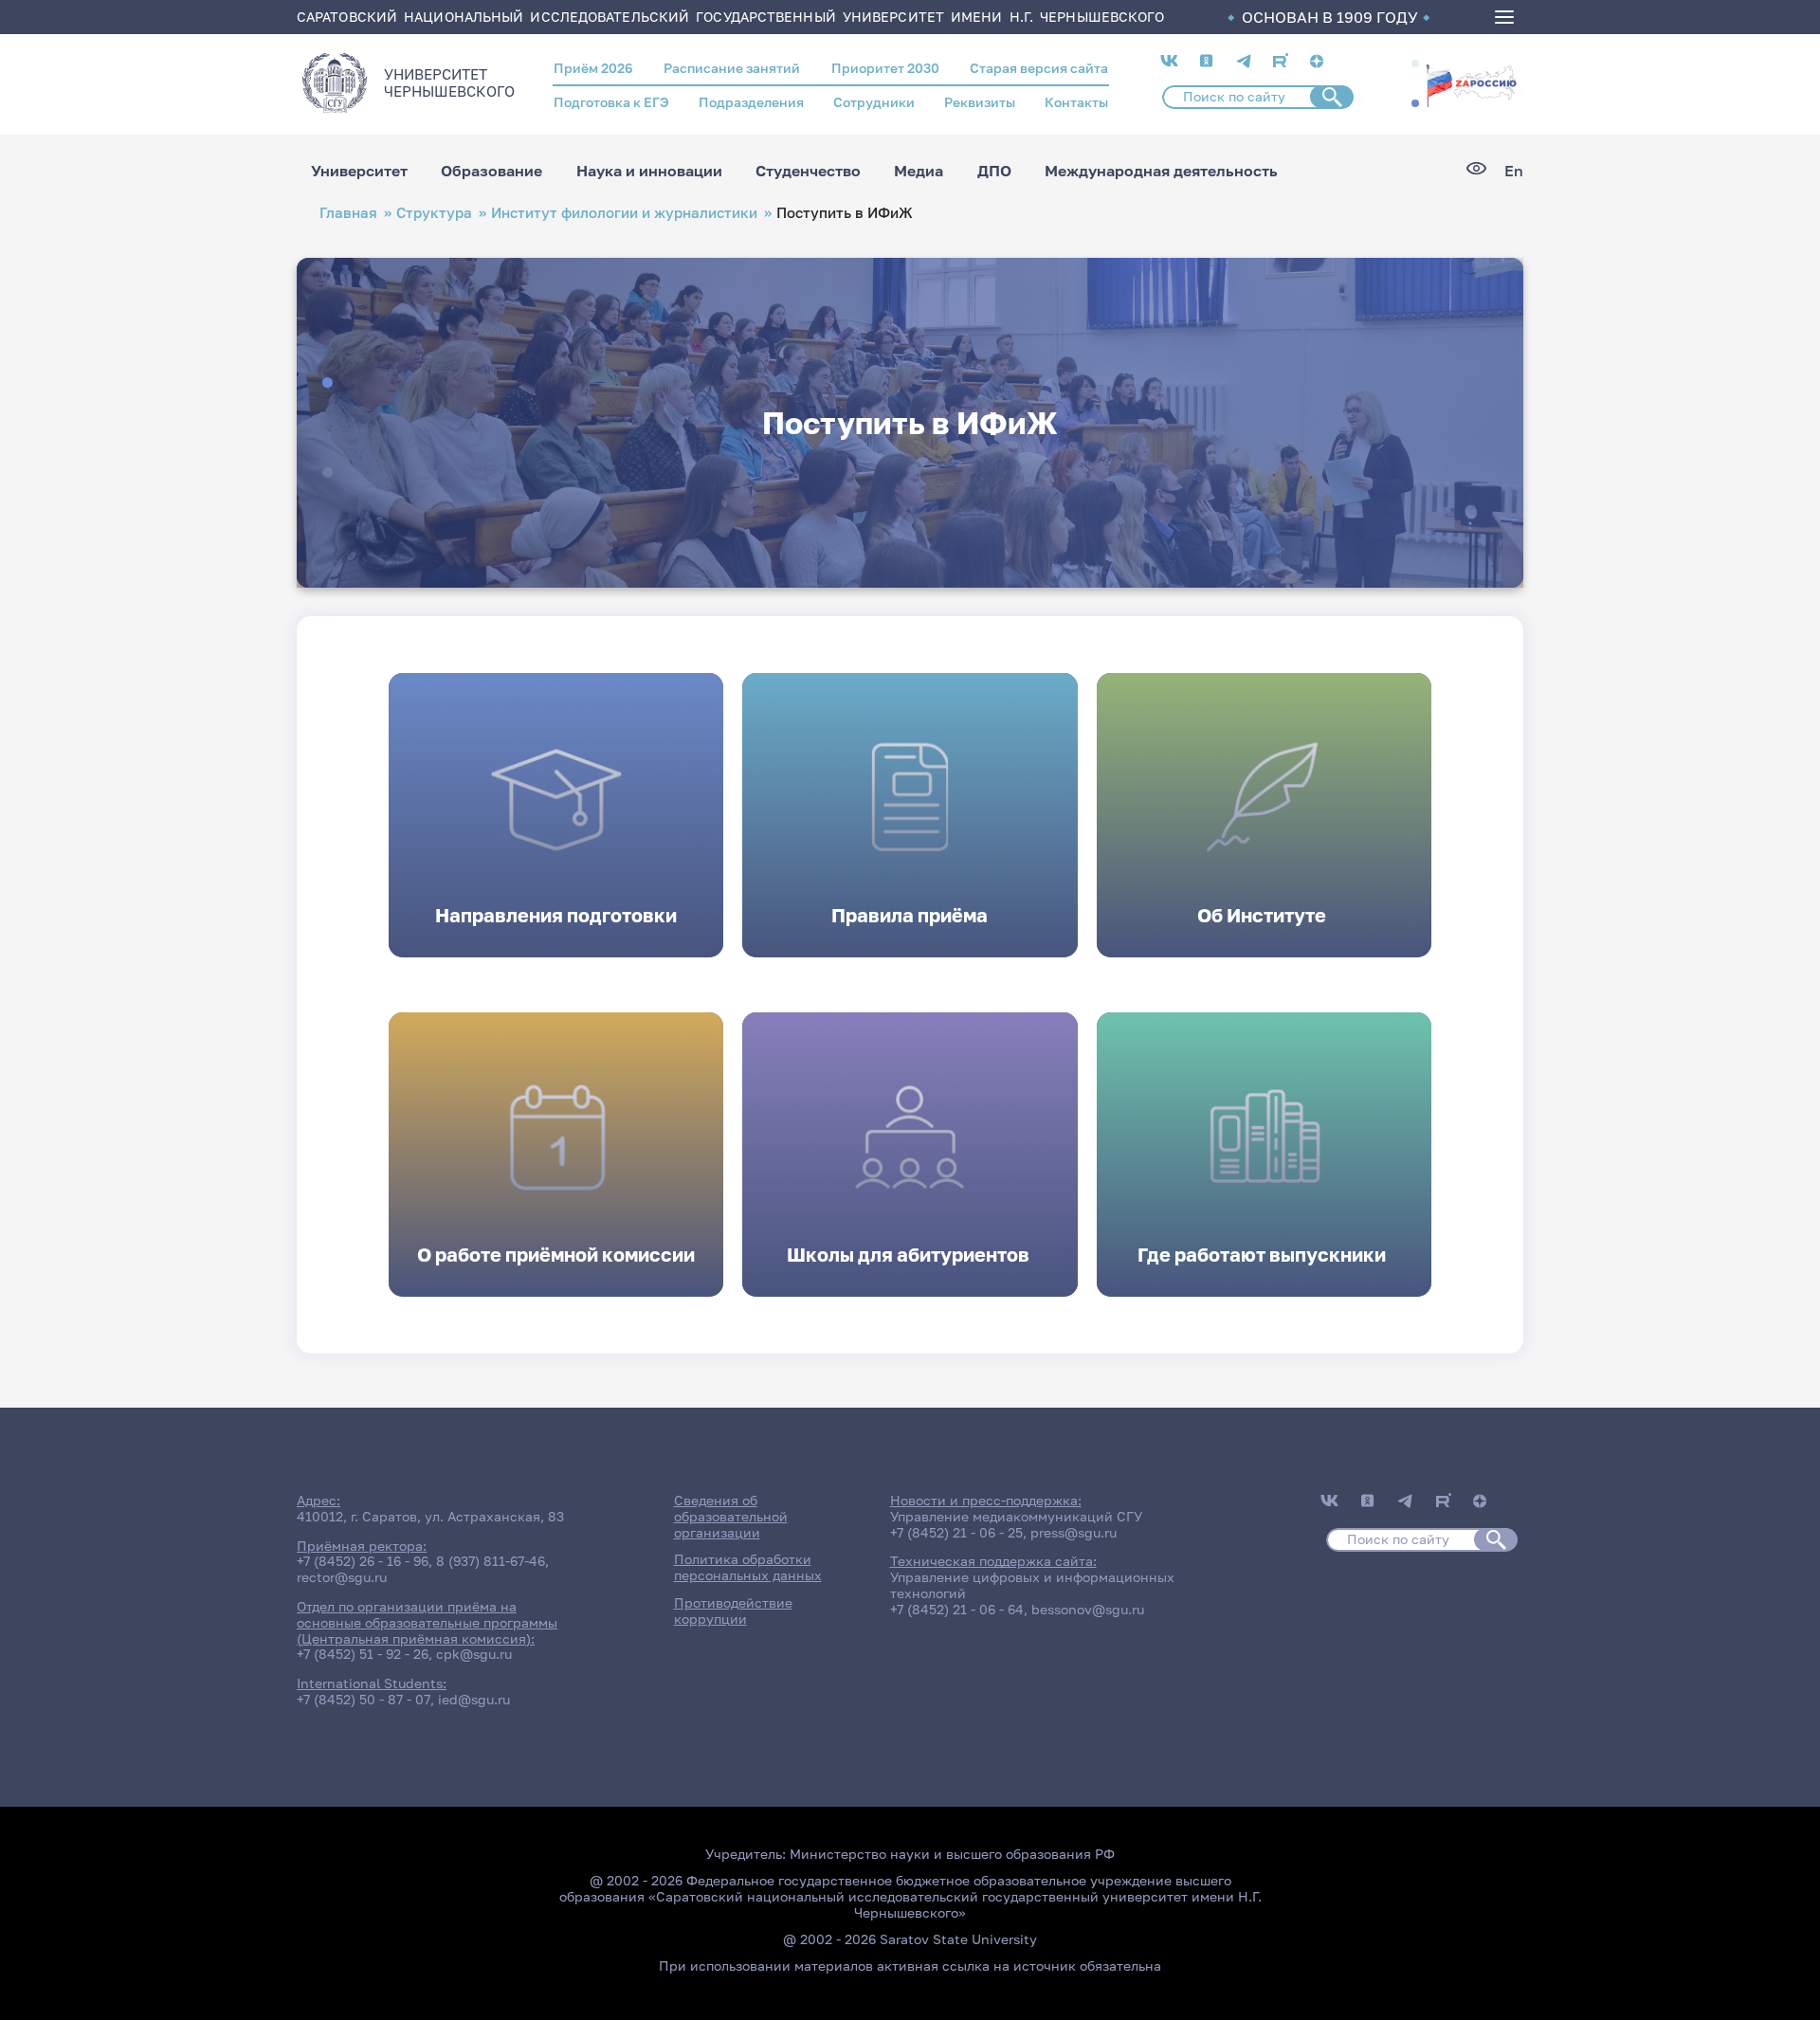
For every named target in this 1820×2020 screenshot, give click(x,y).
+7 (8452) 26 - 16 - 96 (363, 1561)
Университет (359, 171)
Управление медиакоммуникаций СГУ (1016, 1516)
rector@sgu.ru (342, 1577)
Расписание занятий (732, 68)
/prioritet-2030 (1471, 87)
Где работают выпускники (1264, 1254)
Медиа (919, 171)
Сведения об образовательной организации (731, 1516)
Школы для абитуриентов (910, 1254)
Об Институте (1264, 915)
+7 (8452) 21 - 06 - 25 (956, 1532)
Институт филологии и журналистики (624, 213)
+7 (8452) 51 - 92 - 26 (363, 1654)
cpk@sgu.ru (474, 1654)
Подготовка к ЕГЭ (611, 102)
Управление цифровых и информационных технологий (1032, 1585)
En (1514, 171)
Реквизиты (980, 102)
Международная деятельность (1161, 171)
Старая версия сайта (1039, 68)
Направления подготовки (556, 915)
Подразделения (751, 102)
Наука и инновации (649, 171)
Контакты (1076, 102)
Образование (491, 171)
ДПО (994, 171)
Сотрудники (874, 102)
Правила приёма (910, 915)
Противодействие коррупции (733, 1611)
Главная (348, 213)
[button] (1415, 64)
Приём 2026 (593, 68)
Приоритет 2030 (885, 68)
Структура (434, 213)
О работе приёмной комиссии (556, 1254)
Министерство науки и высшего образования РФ (952, 1854)
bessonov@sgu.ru (1088, 1609)
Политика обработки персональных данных (748, 1567)
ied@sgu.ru (474, 1699)
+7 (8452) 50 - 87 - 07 (364, 1699)
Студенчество (808, 171)
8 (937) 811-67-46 (491, 1561)
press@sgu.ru (1074, 1532)
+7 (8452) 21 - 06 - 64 (957, 1609)
